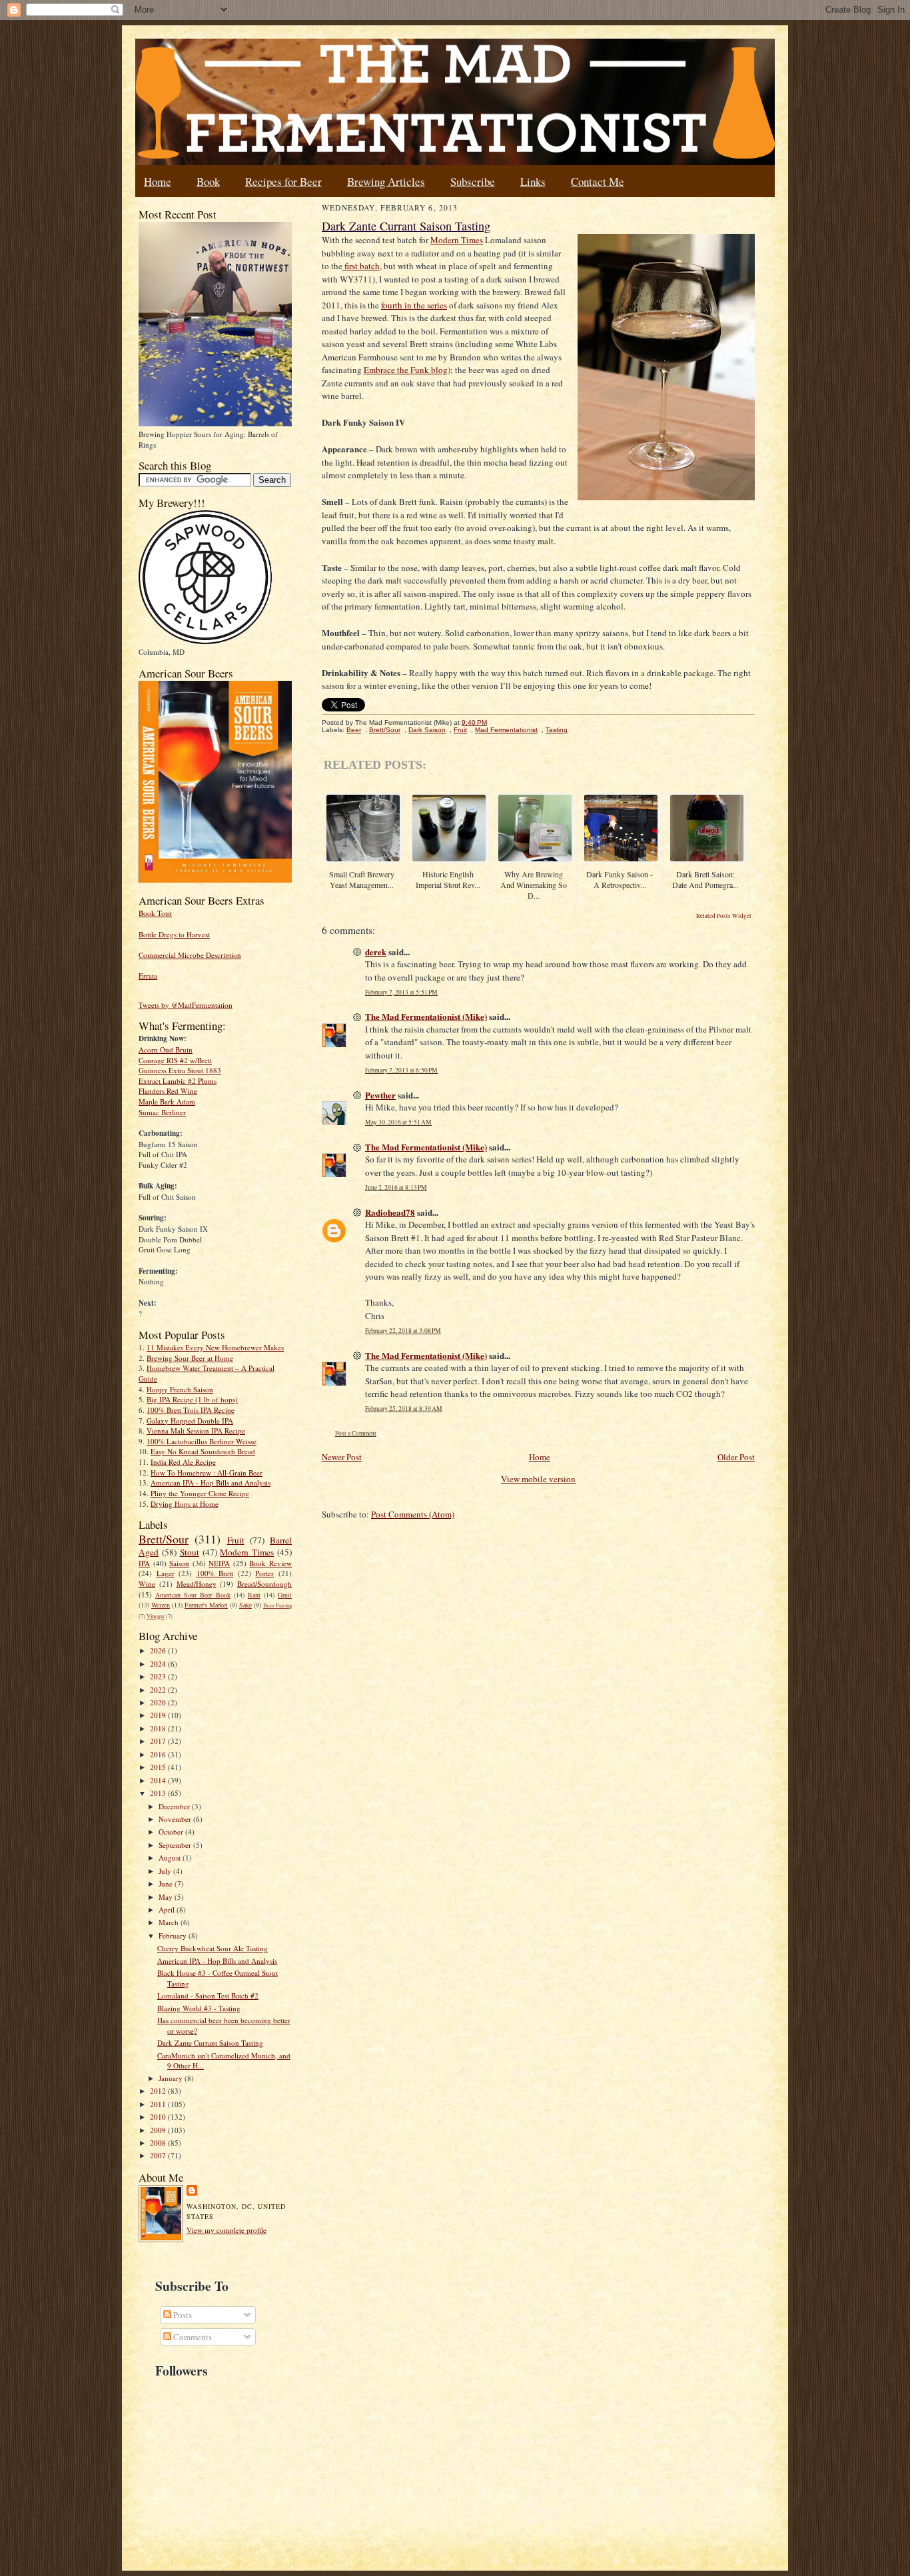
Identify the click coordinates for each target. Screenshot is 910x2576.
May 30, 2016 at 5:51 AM (398, 1122)
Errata (148, 976)
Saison (179, 1563)
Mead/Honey (197, 1584)
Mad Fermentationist (506, 730)
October (172, 1832)
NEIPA (219, 1563)
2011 (159, 2104)
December (175, 1806)
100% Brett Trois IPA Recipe (191, 1410)
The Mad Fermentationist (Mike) (426, 1016)
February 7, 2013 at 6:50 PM (401, 1070)
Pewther (380, 1095)
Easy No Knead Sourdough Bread (203, 1451)
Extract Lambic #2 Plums (178, 1081)
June (167, 1884)
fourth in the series (414, 305)
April (168, 1910)
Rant (254, 1595)
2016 (159, 1754)
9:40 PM (474, 722)
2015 (159, 1767)
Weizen (161, 1605)
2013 (159, 1793)
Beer (354, 730)
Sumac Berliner (162, 1112)
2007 (159, 2155)
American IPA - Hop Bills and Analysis (211, 1483)
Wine (147, 1584)
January (172, 2078)
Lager (166, 1573)
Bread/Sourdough (264, 1584)
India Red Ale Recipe (183, 1462)
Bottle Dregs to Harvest (174, 934)
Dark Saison (427, 730)
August (171, 1858)
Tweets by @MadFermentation (186, 1005)
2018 (159, 1728)
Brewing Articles (386, 182)
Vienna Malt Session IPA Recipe (196, 1431)
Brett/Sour (164, 1539)
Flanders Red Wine (168, 1091)
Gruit (285, 1595)
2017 (159, 1741)
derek (376, 952)
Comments (192, 2337)
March (170, 1922)
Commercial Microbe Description (190, 955)
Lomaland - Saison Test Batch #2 (208, 1995)
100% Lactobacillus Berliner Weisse (202, 1441)
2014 (159, 1780)
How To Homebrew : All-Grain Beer (207, 1473)
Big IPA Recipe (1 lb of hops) (192, 1399)
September (176, 1845)
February (174, 1935)
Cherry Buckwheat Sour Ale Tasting (213, 1948)
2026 (159, 1650)
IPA (144, 1563)
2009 (159, 2130)
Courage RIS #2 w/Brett (175, 1060)
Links (533, 182)
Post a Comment (356, 1433)
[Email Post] (494, 722)
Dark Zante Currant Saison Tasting (210, 2043)
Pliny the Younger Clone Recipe (200, 1493)
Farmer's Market (206, 1605)
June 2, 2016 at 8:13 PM (396, 1187)
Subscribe (473, 182)
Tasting (557, 730)
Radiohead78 (390, 1212)
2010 (159, 2117)
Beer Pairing (277, 1605)
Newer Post (342, 1457)
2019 (159, 1715)
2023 (159, 1676)
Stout (190, 1552)
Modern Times (247, 1552)
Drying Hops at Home (185, 1504)
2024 (159, 1664)
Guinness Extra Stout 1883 (180, 1070)
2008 (159, 2143)
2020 (159, 1702)
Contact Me (598, 182)
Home (158, 182)
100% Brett (215, 1573)
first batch (361, 266)
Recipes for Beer (283, 182)
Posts (182, 2315)
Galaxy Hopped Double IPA (190, 1421)
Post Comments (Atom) (413, 1514)
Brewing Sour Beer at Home (190, 1358)
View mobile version (538, 1479)
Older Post (736, 1457)
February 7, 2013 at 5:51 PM (401, 992)
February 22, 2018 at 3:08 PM (403, 1331)
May (167, 1897)
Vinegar (156, 1616)
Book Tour (155, 913)
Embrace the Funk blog (406, 370)
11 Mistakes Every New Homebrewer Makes (215, 1347)
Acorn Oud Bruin (166, 1050)
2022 (159, 1690)
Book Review (270, 1563)
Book (208, 182)
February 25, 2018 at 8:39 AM (404, 1409)
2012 (159, 2091)
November (176, 1819)
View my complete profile (227, 2230)
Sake (245, 1605)
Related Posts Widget (724, 916)
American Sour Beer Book (193, 1595)
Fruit (236, 1540)
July (166, 1871)
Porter (264, 1573)
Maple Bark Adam (167, 1101)
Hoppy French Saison (180, 1389)
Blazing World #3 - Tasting (199, 2008)
